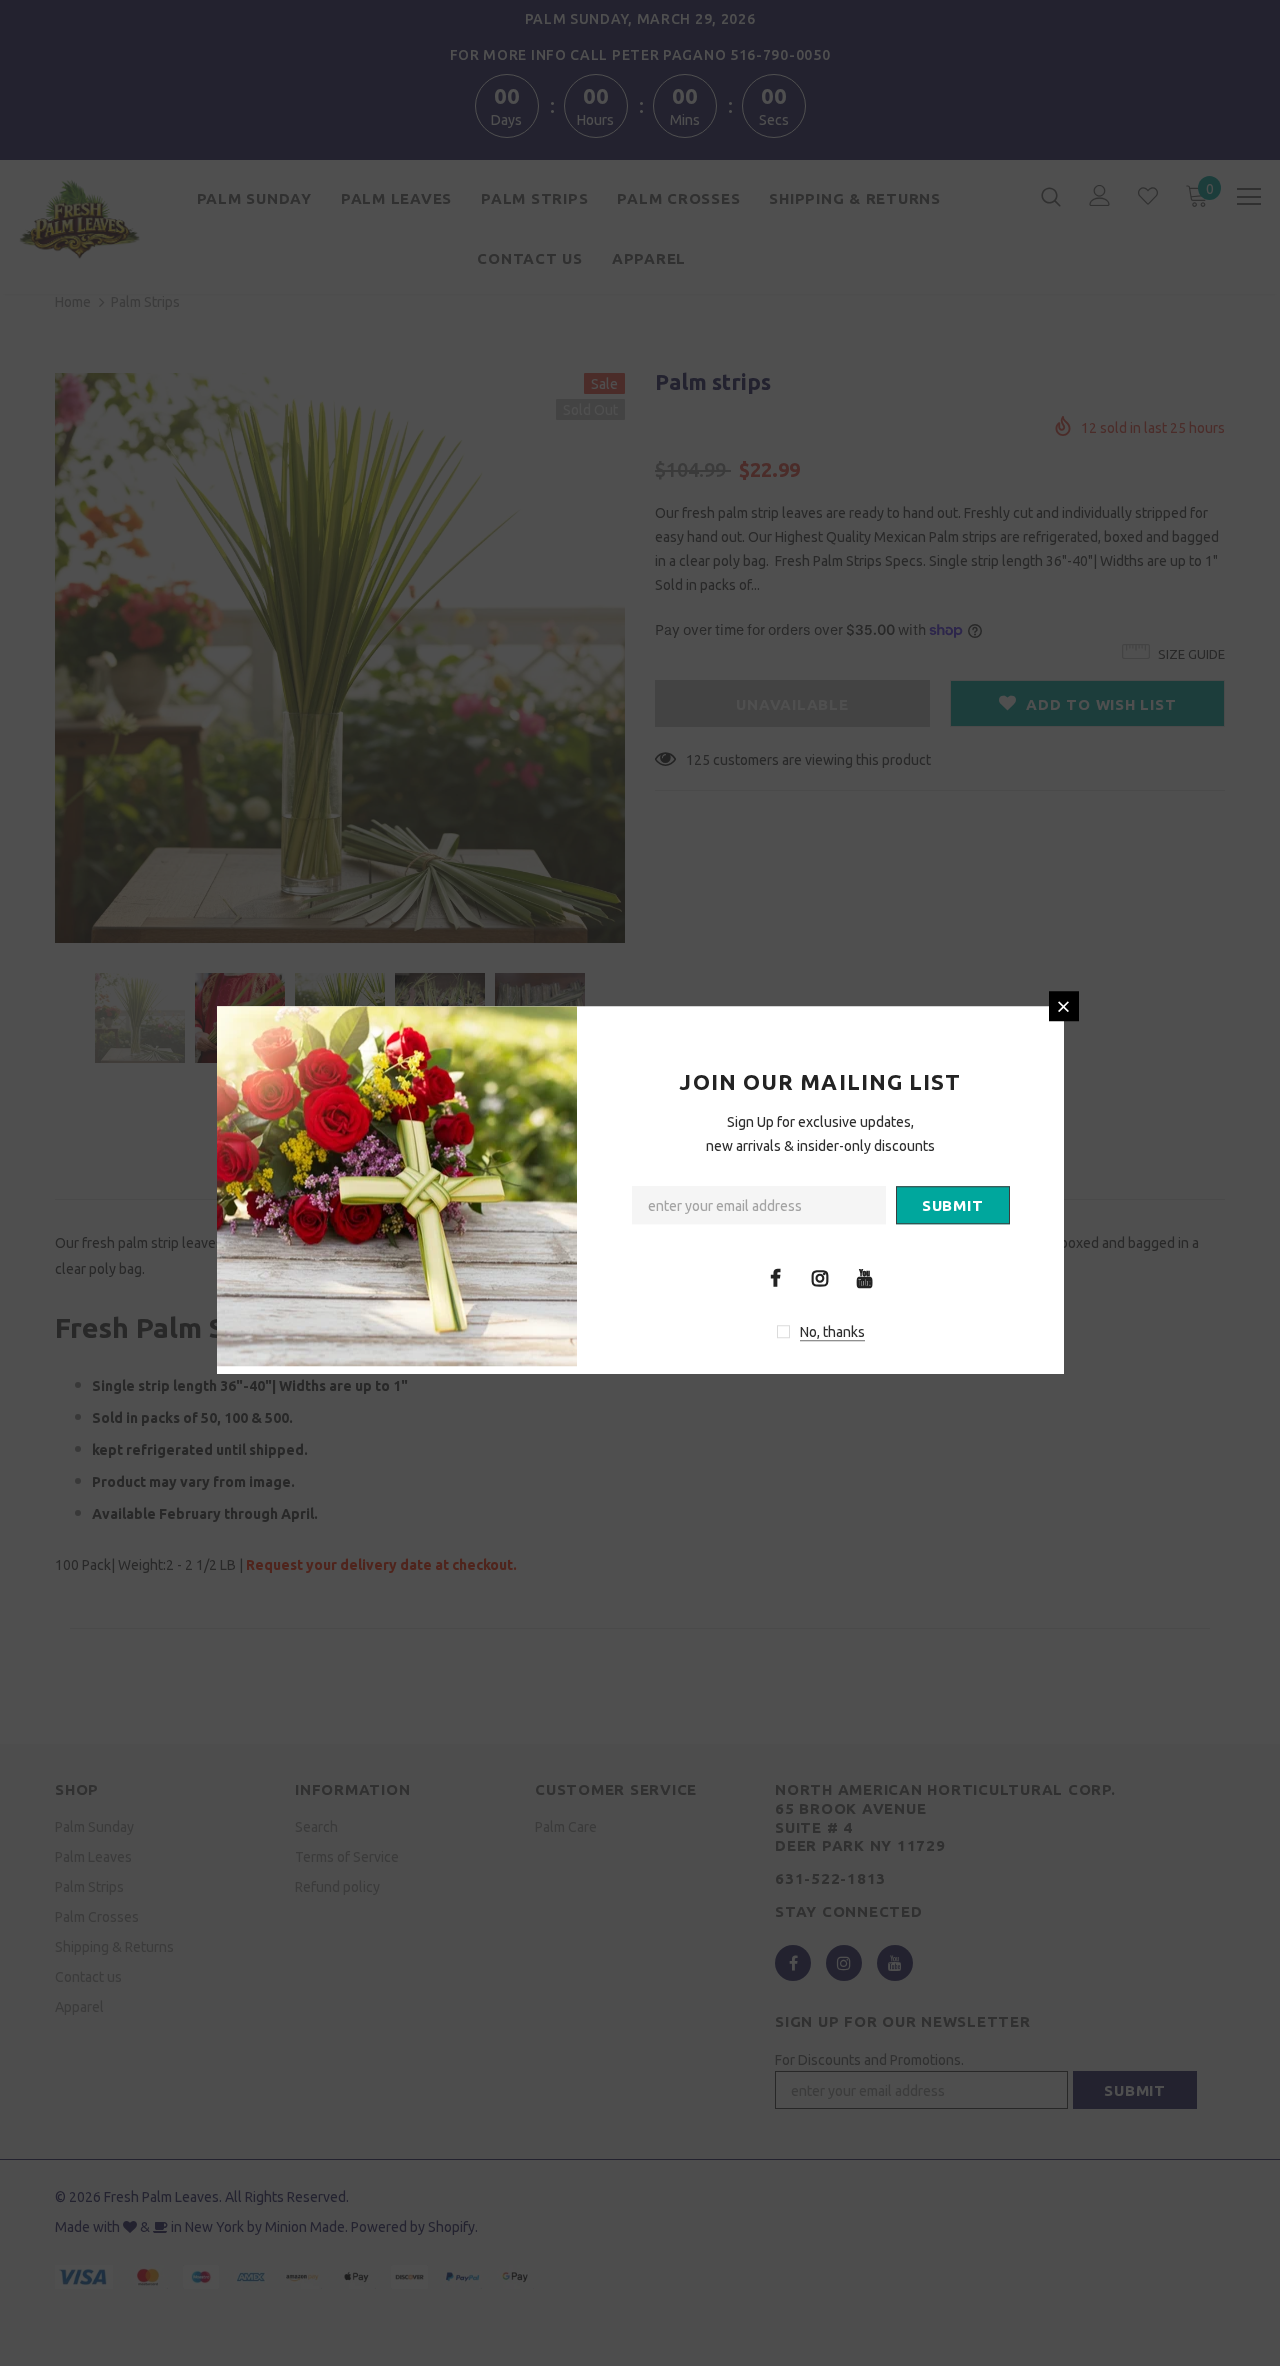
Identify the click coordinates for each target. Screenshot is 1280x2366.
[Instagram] (820, 1277)
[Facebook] (775, 1277)
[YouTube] (865, 1277)
